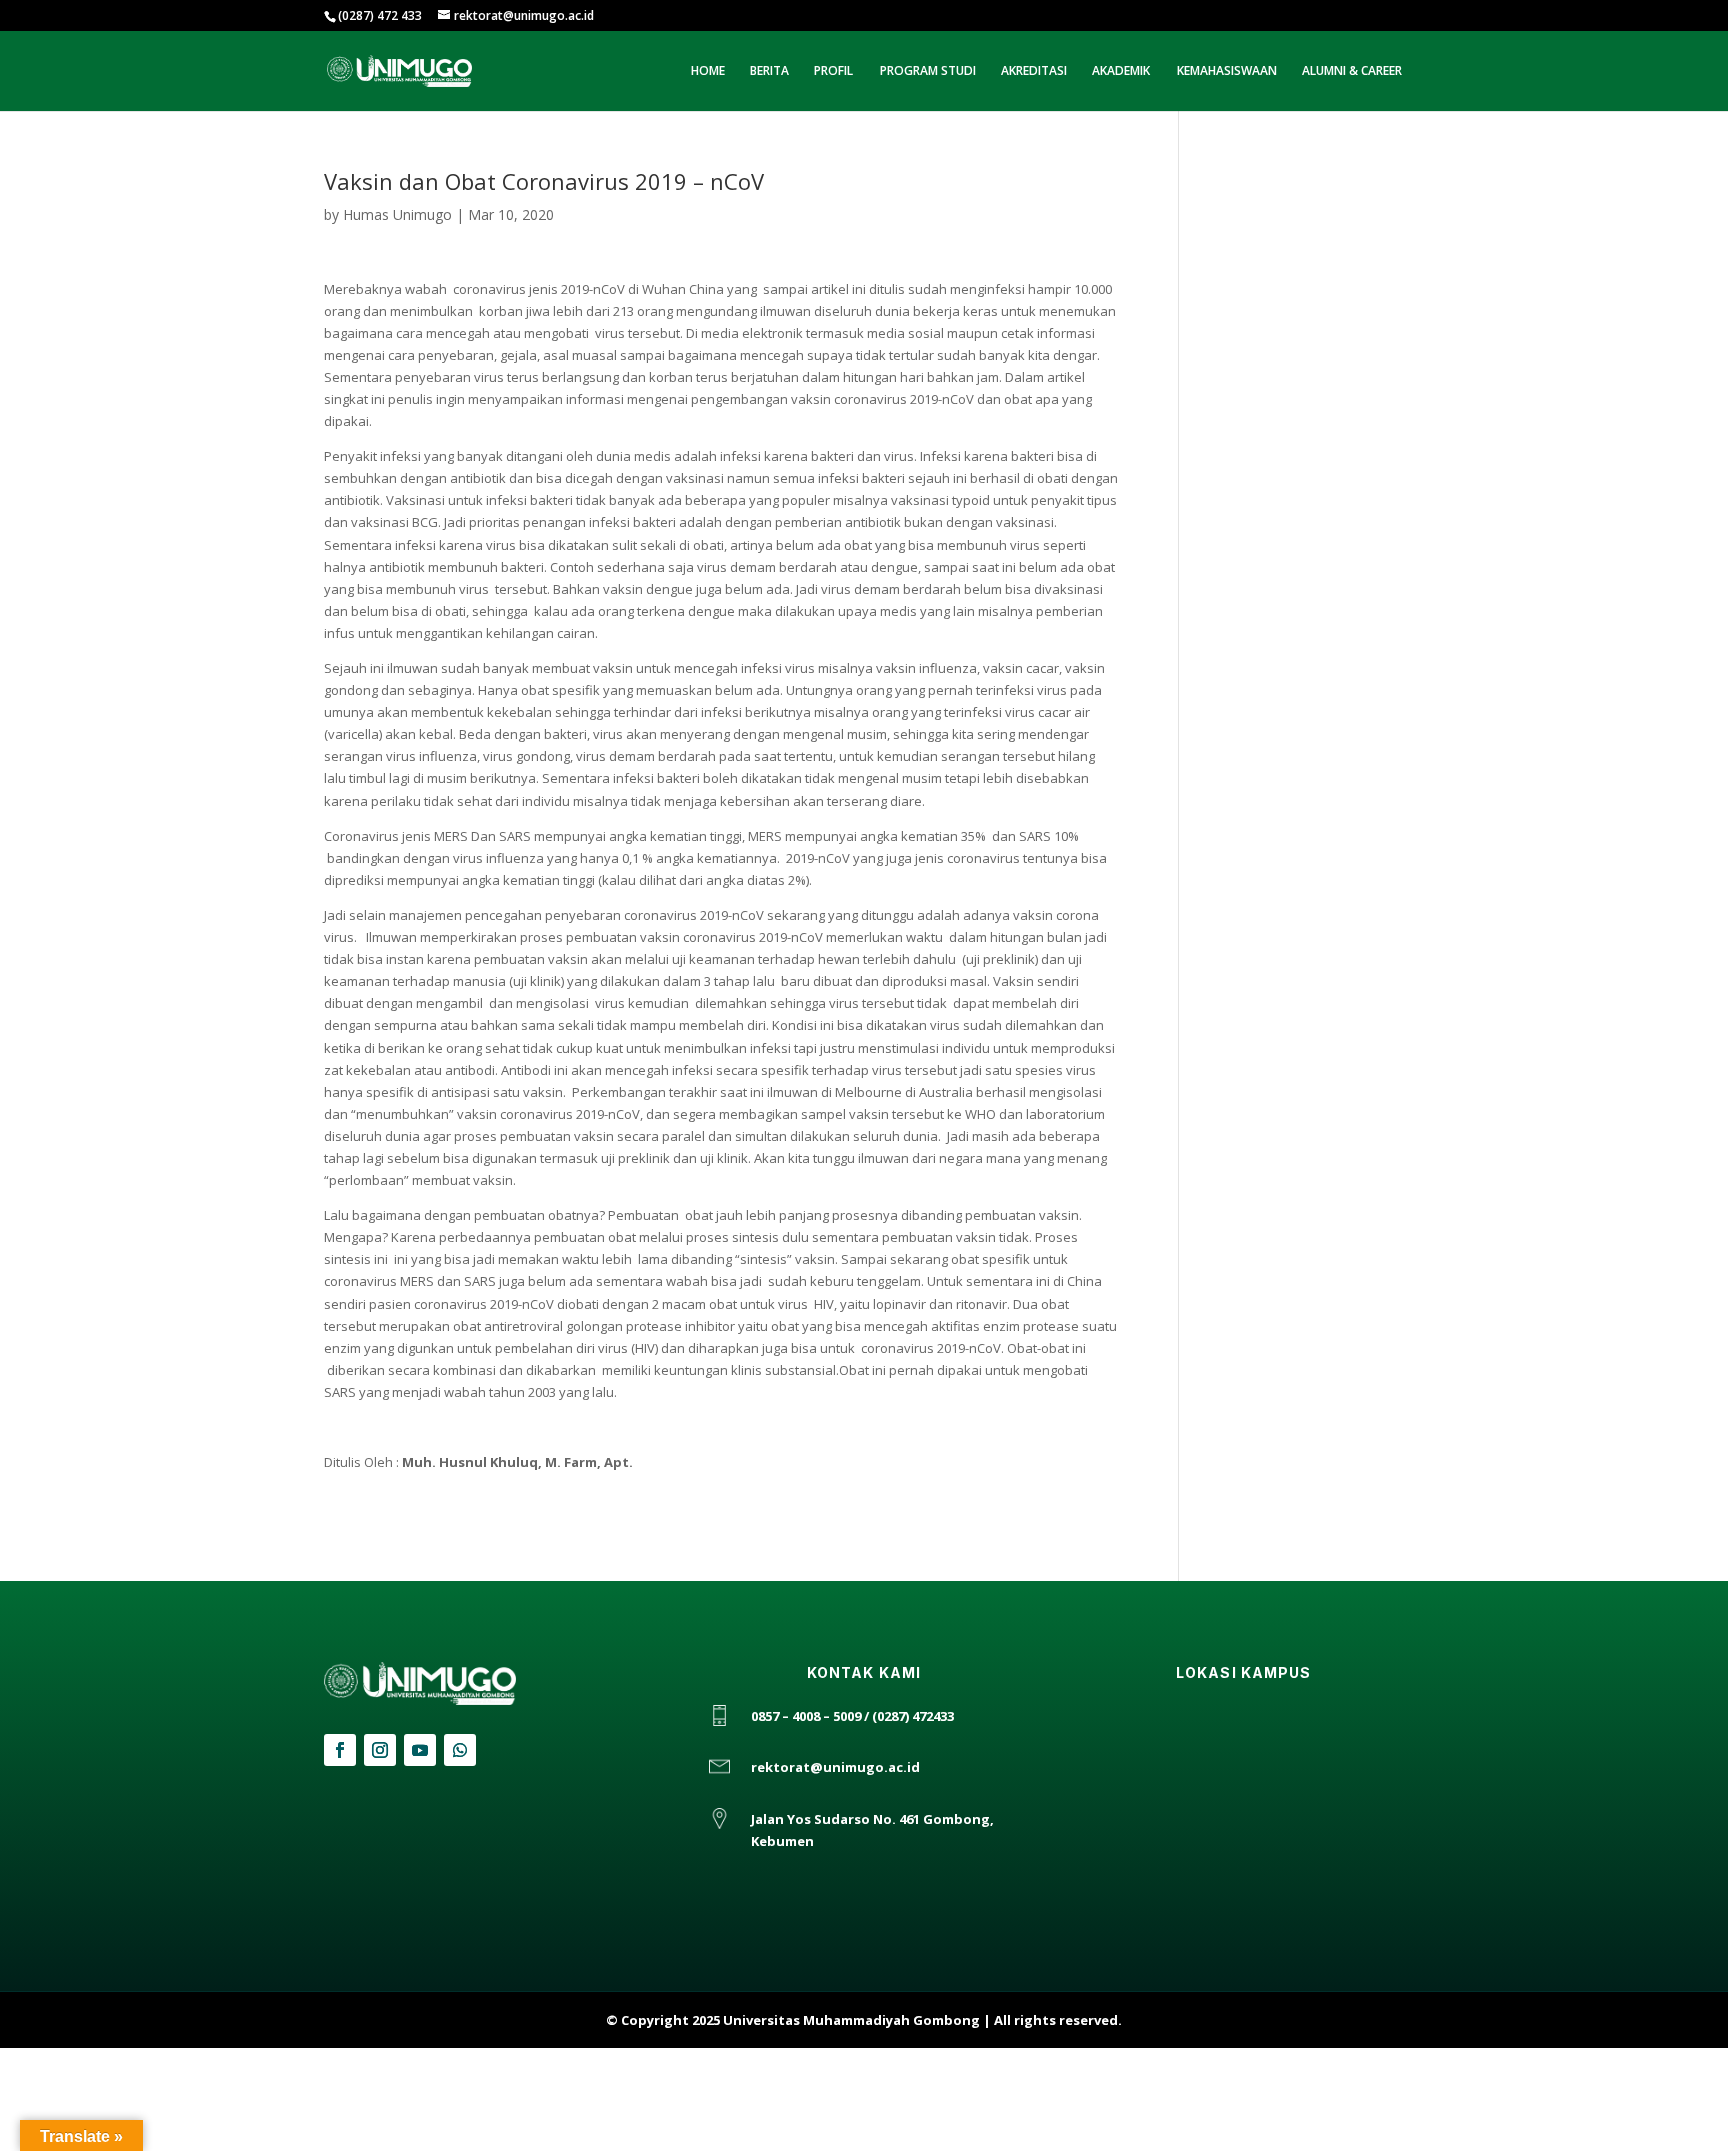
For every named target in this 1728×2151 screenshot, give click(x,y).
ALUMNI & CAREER (1352, 71)
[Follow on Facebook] (340, 1750)
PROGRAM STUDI (928, 71)
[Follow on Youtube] (420, 1750)
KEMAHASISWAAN (1227, 71)
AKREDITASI (1034, 71)
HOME (708, 71)
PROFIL (833, 71)
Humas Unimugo (397, 214)
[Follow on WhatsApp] (460, 1750)
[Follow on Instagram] (380, 1750)
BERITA (769, 71)
